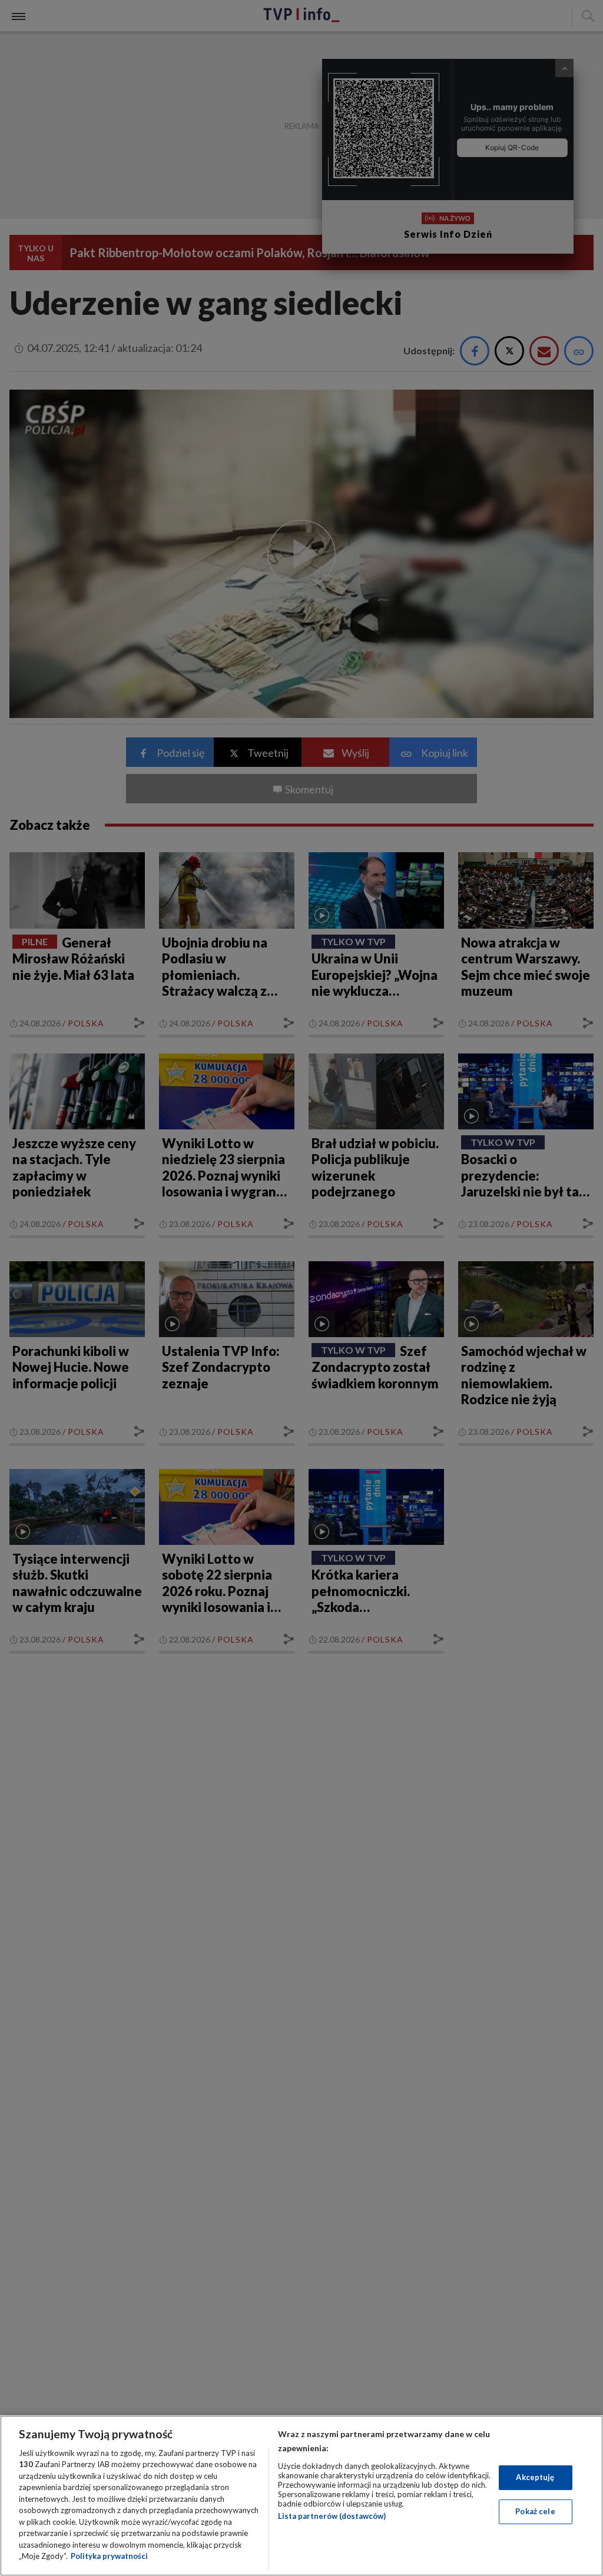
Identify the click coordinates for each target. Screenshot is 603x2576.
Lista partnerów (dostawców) (332, 2516)
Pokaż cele (535, 2511)
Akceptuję (535, 2477)
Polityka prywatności (109, 2556)
